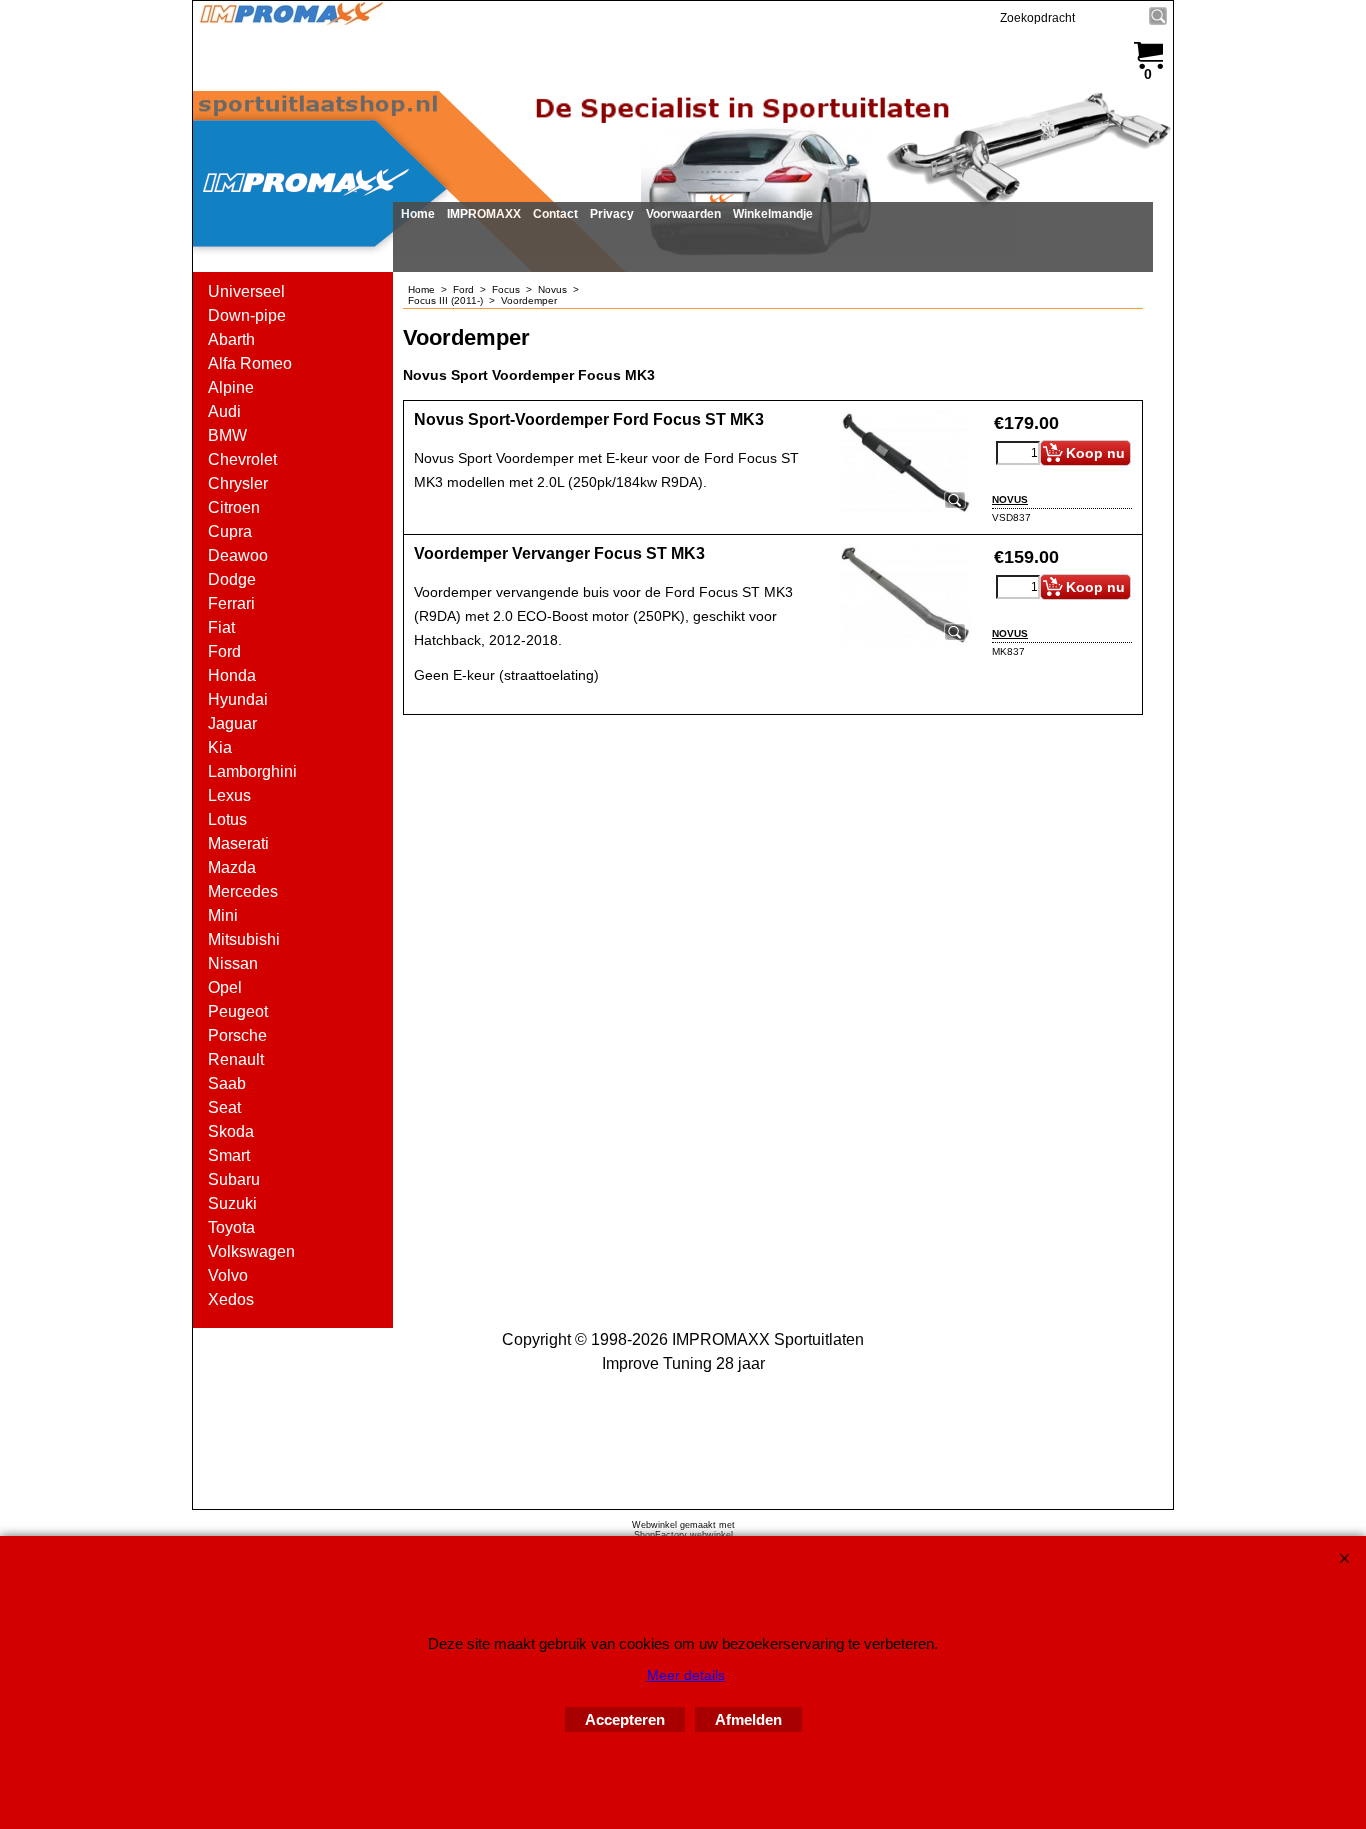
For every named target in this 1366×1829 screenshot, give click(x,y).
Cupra (230, 531)
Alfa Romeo (250, 363)
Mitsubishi (244, 939)
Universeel (246, 291)
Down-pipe (247, 315)
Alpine (231, 387)
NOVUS (1010, 499)
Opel (225, 987)
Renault (236, 1059)
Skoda (231, 1131)
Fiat (221, 627)
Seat (224, 1107)
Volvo (228, 1275)
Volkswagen (251, 1251)
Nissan (233, 963)
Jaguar (232, 723)
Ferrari (231, 603)
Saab (227, 1083)
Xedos (231, 1299)
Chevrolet (242, 459)
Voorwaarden (683, 214)
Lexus (229, 795)
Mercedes (243, 891)
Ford (224, 651)
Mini (223, 915)
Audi (224, 411)
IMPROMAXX (484, 214)
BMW (227, 435)
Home (418, 214)
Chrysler (238, 483)
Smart (229, 1155)
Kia (220, 747)
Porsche (237, 1035)
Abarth (231, 339)
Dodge (232, 579)
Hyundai (238, 699)
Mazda (232, 867)
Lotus (227, 819)
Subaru (234, 1179)
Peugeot (238, 1011)
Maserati (238, 843)
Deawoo (238, 555)
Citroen (234, 507)
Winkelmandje (773, 214)
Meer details (686, 1675)
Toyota (231, 1227)
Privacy (612, 214)
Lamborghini (252, 771)
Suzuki (232, 1203)
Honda (232, 675)
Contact (555, 214)
